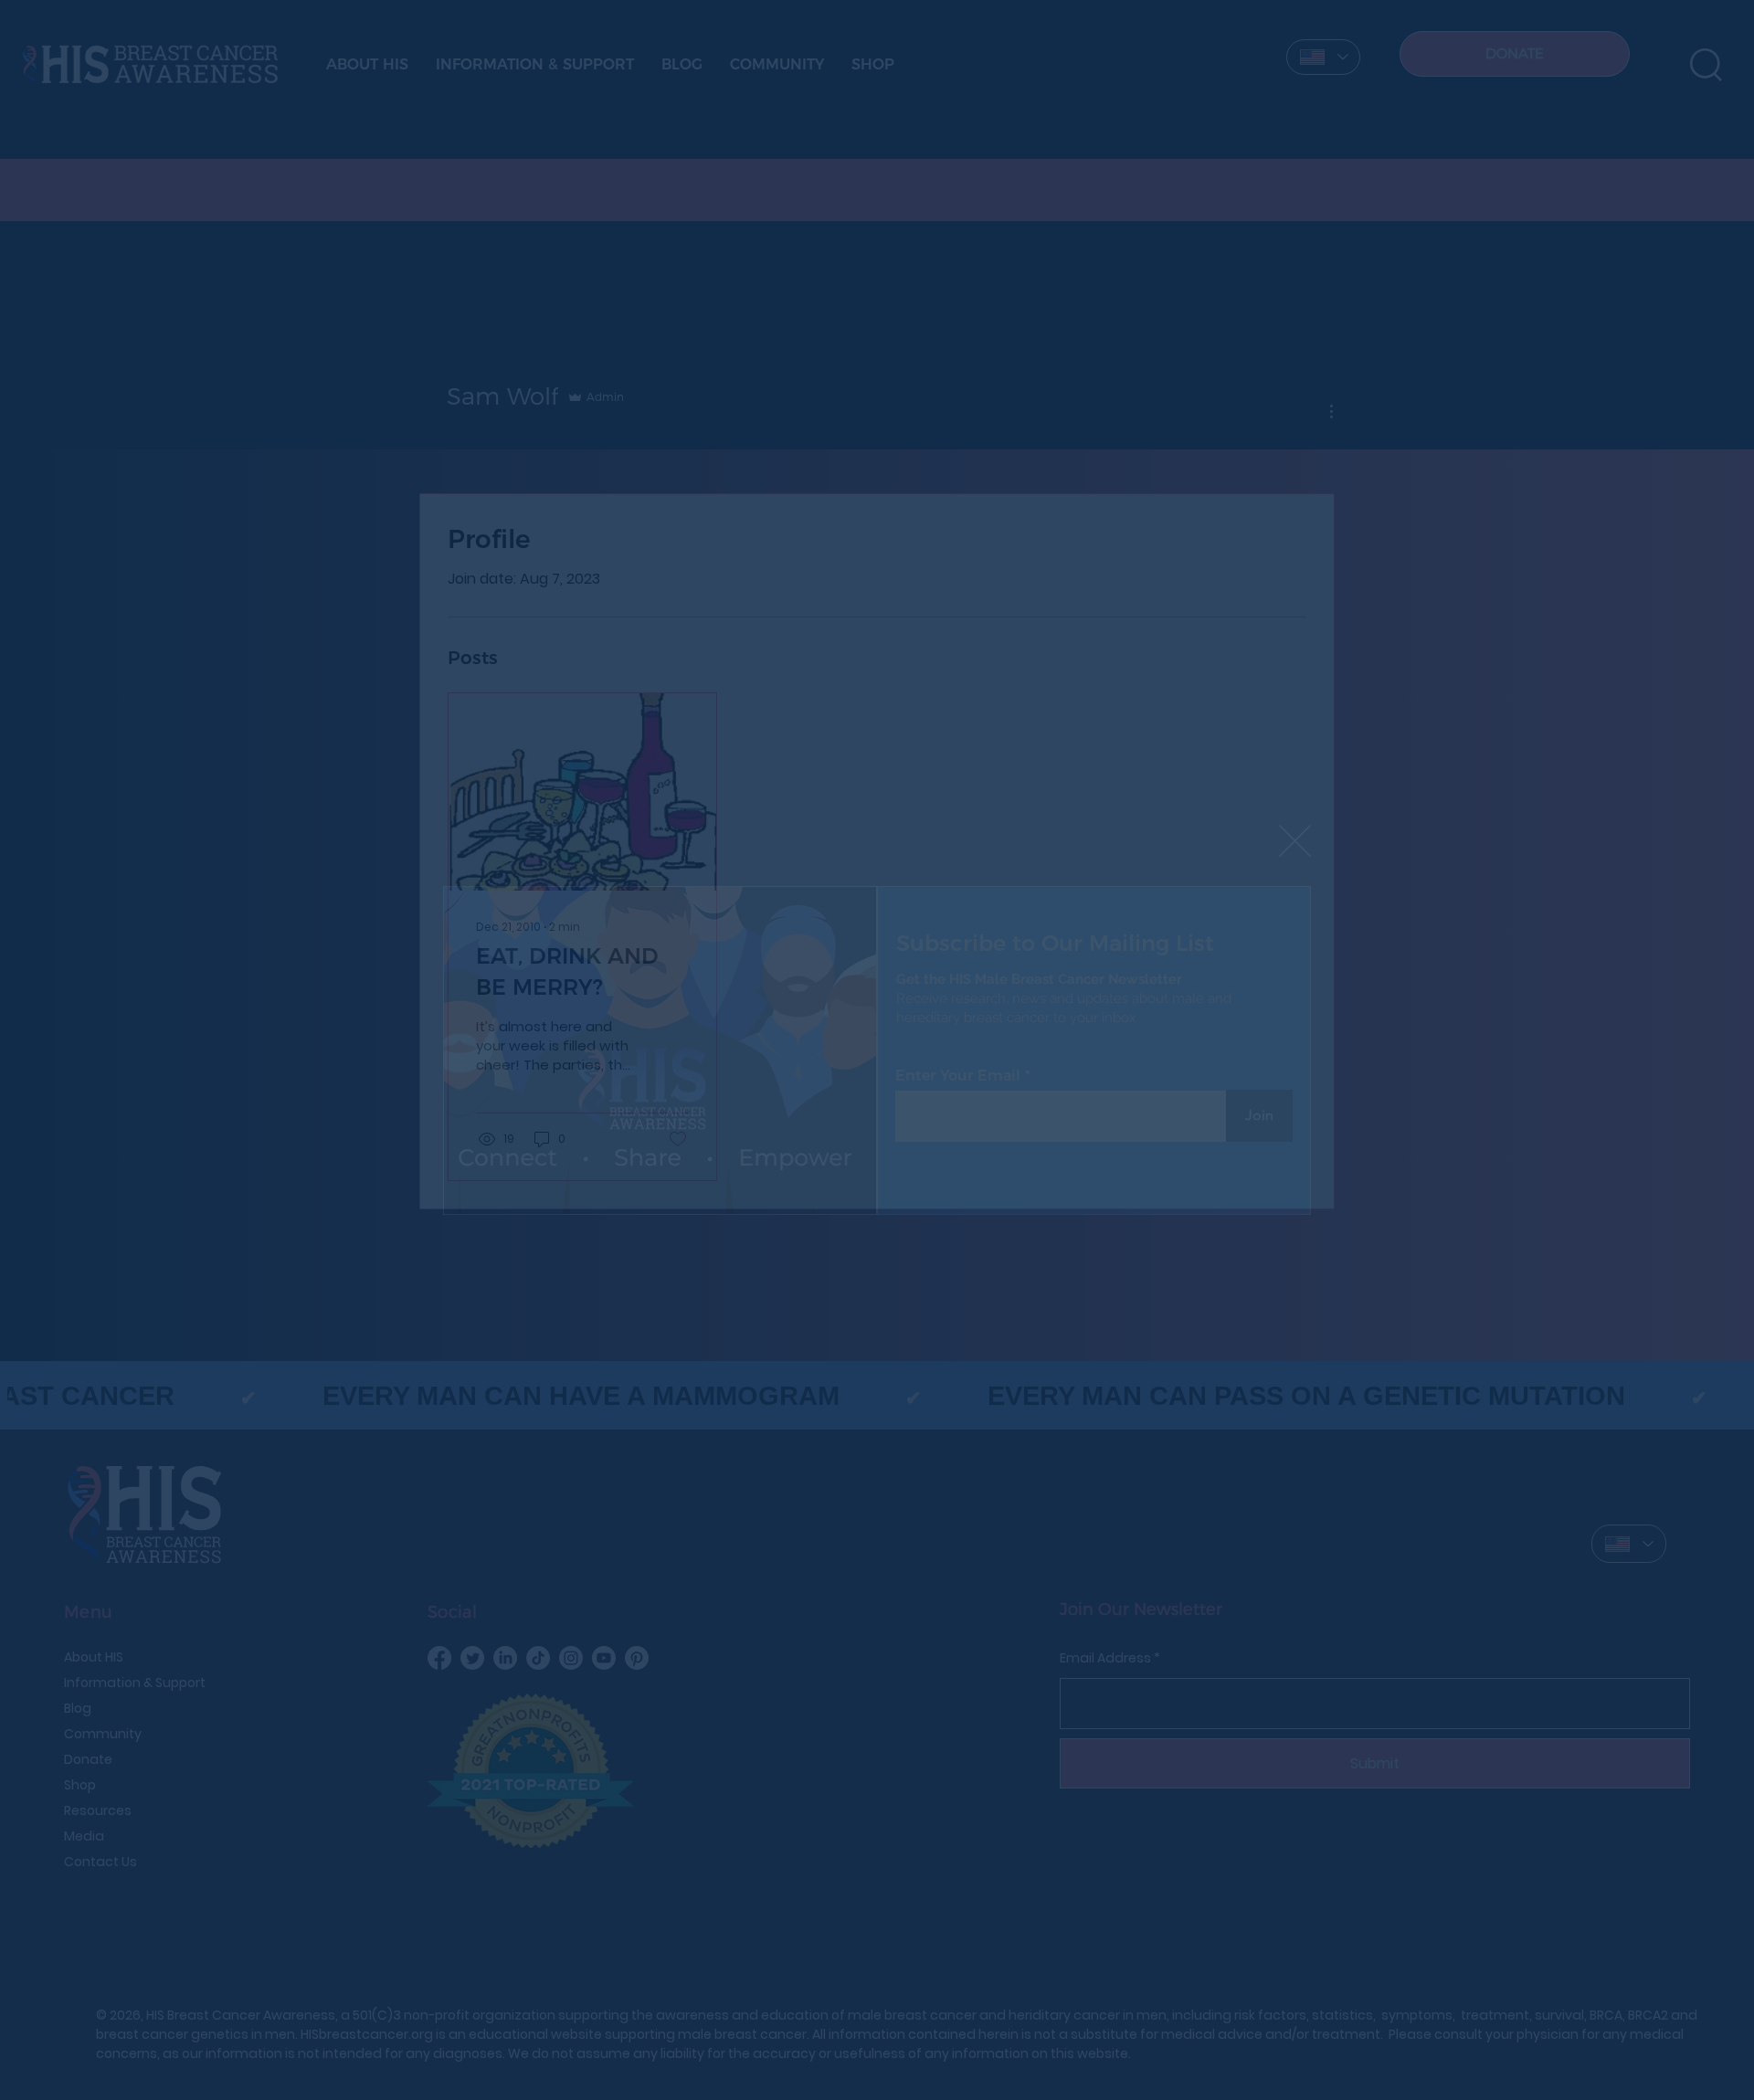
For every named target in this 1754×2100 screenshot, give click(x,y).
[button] (1295, 842)
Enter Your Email (958, 1076)
